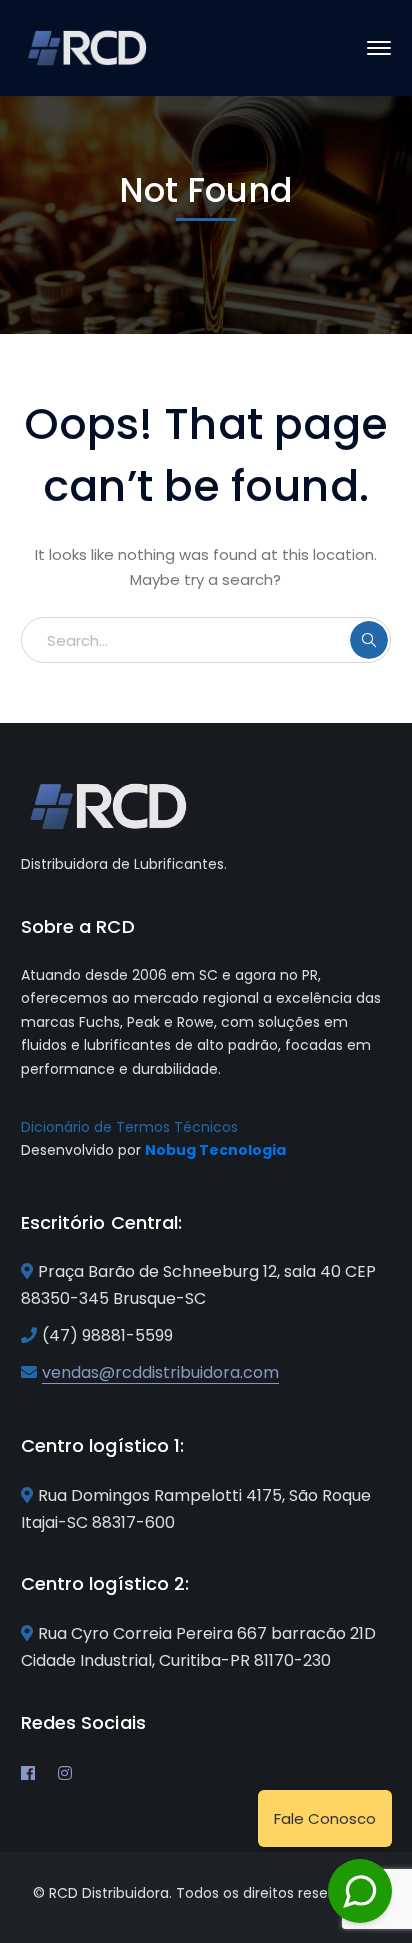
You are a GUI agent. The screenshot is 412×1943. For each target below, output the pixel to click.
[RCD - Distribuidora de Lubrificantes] (88, 46)
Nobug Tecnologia (215, 1150)
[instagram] (65, 1773)
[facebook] (28, 1773)
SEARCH (369, 640)
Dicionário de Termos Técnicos (129, 1127)
